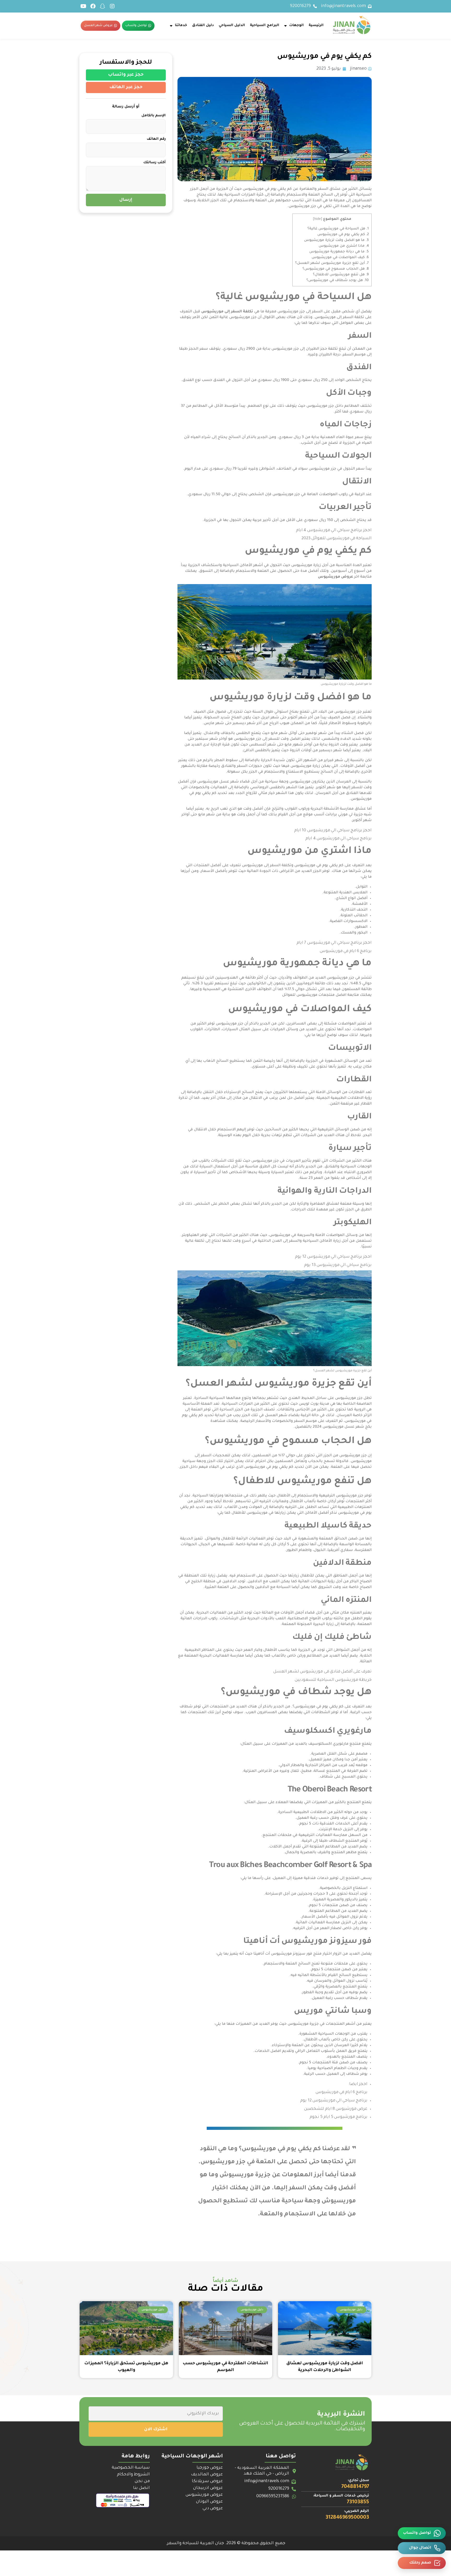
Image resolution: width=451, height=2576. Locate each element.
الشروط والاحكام (133, 2475)
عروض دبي (213, 2508)
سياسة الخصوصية (131, 2468)
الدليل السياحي (232, 25)
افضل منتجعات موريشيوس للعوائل (314, 995)
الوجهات (296, 25)
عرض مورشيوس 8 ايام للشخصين (336, 2109)
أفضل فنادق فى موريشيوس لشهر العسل (313, 1672)
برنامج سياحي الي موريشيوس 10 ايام (328, 831)
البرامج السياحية (265, 25)
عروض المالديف (207, 2475)
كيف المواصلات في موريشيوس (340, 257)
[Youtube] (83, 6)
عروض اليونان (209, 2502)
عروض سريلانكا (207, 2481)
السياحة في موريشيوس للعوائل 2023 (337, 539)
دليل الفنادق (203, 25)
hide (318, 219)
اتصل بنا (141, 2488)
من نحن (142, 2481)
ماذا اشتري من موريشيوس (344, 246)
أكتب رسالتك (155, 163)
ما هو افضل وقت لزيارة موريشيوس (336, 240)
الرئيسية (316, 25)
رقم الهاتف (156, 139)
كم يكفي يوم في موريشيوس (343, 235)
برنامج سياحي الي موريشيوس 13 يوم (338, 1265)
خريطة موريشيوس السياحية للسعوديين (333, 1680)
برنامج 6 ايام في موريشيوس (346, 951)
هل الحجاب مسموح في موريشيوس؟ (336, 269)
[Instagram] (112, 6)
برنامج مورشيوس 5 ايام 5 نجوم (339, 2117)
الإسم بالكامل (154, 116)
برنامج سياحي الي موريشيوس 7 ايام (329, 943)
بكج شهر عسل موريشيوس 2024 (342, 1427)
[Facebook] (93, 6)
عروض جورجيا (210, 2468)
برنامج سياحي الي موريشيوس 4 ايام (329, 531)
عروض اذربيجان (208, 2488)
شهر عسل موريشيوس (218, 782)
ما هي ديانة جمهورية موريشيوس (339, 252)
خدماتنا (181, 25)
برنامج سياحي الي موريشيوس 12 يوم (329, 1257)
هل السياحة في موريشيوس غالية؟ (338, 229)
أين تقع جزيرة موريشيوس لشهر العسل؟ (332, 263)
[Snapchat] (103, 6)
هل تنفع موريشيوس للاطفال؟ (341, 275)
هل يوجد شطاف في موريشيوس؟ (338, 280)
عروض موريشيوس (204, 2495)
